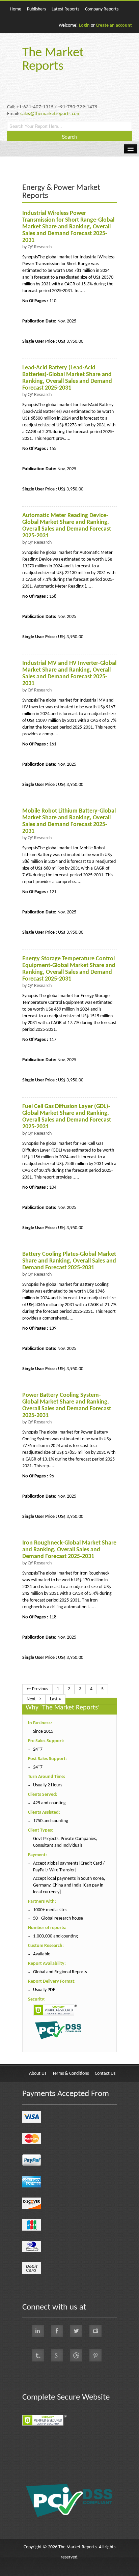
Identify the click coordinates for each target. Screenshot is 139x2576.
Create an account (114, 25)
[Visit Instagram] (76, 2355)
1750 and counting (51, 1821)
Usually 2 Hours (48, 1785)
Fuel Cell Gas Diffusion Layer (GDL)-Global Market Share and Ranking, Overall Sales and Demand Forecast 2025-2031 (67, 1117)
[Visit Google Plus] (57, 2355)
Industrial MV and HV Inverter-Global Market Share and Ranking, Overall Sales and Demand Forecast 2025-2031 (69, 673)
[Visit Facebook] (57, 2331)
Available (42, 1954)
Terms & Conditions (71, 2074)
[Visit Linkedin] (38, 2331)
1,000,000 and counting (55, 1936)
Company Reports (102, 9)
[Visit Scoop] (38, 2355)
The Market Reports (53, 60)
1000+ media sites (50, 1910)
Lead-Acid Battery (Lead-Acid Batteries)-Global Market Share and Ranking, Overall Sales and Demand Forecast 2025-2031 (67, 378)
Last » (55, 1699)
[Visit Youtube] (95, 2331)
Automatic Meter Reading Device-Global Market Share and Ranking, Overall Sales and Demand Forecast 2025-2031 (67, 526)
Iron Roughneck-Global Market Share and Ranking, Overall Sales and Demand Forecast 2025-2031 (69, 1550)
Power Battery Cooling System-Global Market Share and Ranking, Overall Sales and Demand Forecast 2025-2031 (67, 1405)
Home (16, 9)
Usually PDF (44, 1990)
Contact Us (105, 2074)
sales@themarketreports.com (50, 114)
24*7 (38, 1749)
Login (84, 25)
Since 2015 (43, 1732)
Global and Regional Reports (60, 1972)
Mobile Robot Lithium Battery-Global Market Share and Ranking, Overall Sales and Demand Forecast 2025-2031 (69, 821)
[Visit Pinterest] (95, 2355)
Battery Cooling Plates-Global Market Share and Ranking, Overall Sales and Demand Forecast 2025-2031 (69, 1261)
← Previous (37, 1689)
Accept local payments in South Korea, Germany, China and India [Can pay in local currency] (69, 1885)
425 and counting (49, 1803)
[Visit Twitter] (76, 2331)
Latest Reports (65, 9)
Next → (34, 1699)
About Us (38, 2074)
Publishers (36, 9)
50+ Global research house (58, 1918)
